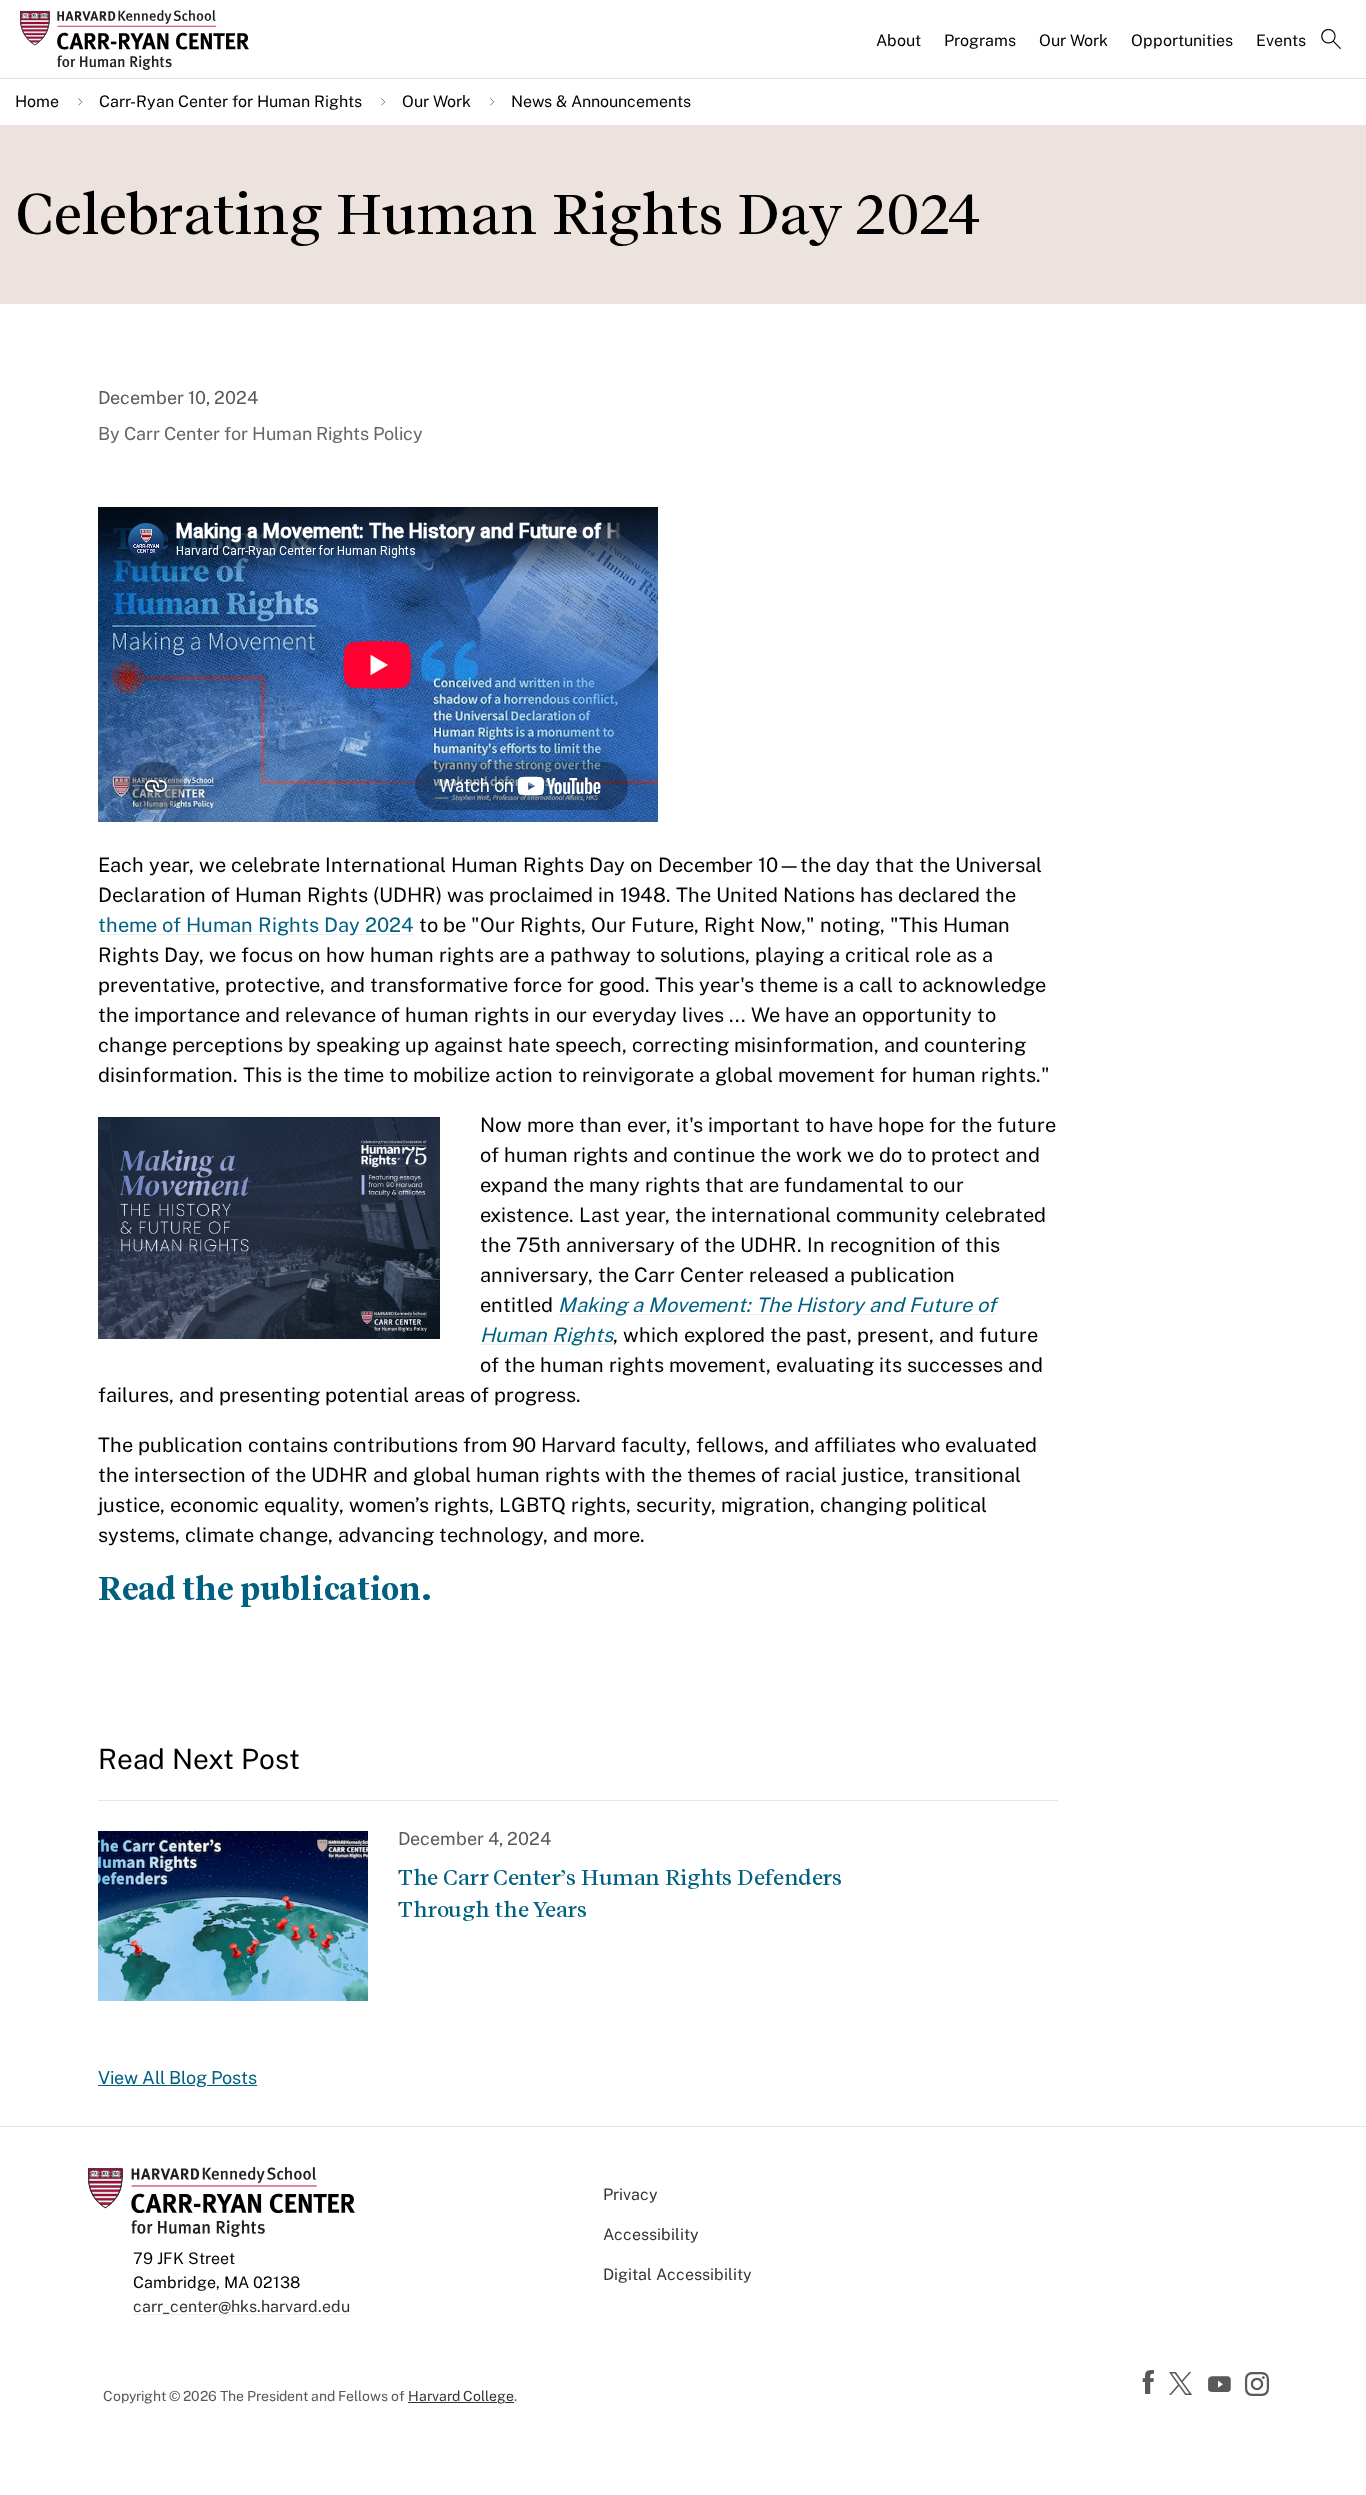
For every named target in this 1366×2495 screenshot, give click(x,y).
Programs (980, 40)
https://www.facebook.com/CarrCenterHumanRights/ (1151, 2383)
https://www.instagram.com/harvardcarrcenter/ (1260, 2386)
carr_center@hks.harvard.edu (241, 2306)
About (898, 40)
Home (37, 101)
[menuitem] (900, 49)
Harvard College (461, 2396)
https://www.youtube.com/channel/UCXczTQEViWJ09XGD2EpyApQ (1222, 2385)
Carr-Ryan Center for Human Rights (230, 101)
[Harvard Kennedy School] (174, 40)
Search (1331, 41)
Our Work (1073, 40)
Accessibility (651, 2234)
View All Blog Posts (177, 2077)
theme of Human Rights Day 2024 (256, 925)
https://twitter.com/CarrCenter (1184, 2385)
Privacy (630, 2194)
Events (1281, 40)
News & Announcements (601, 101)
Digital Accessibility (677, 2274)
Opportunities (1182, 40)
